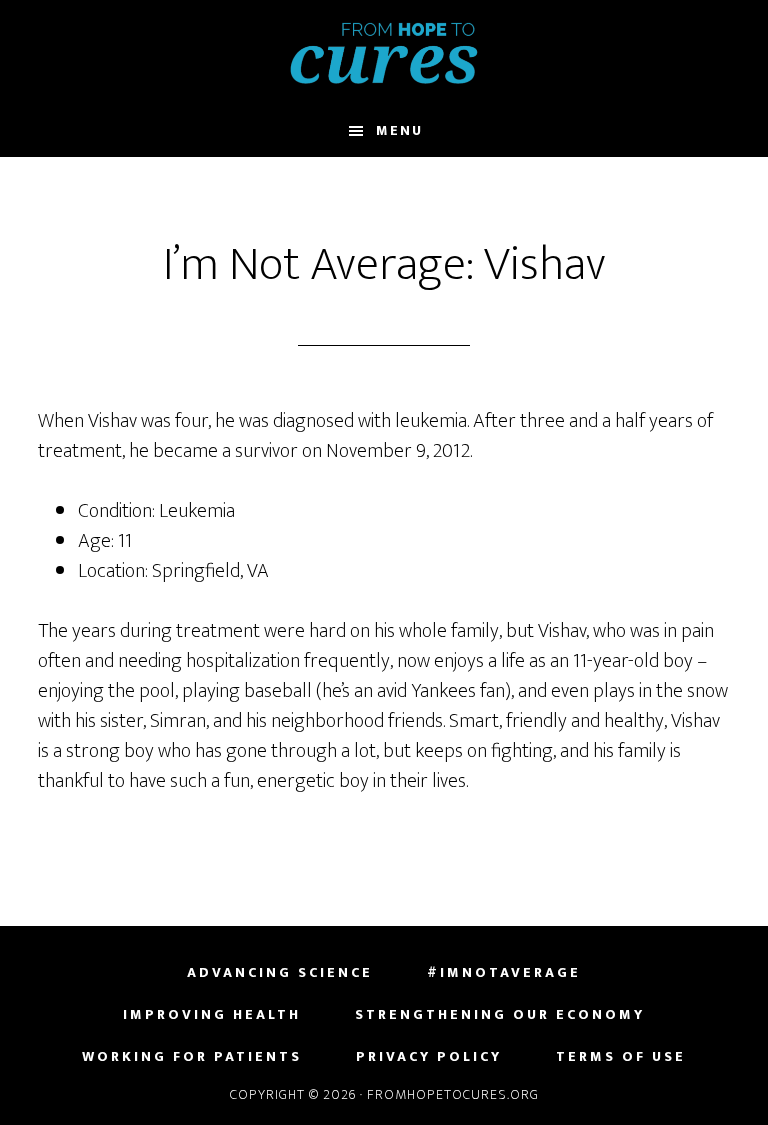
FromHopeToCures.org (383, 53)
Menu (399, 130)
